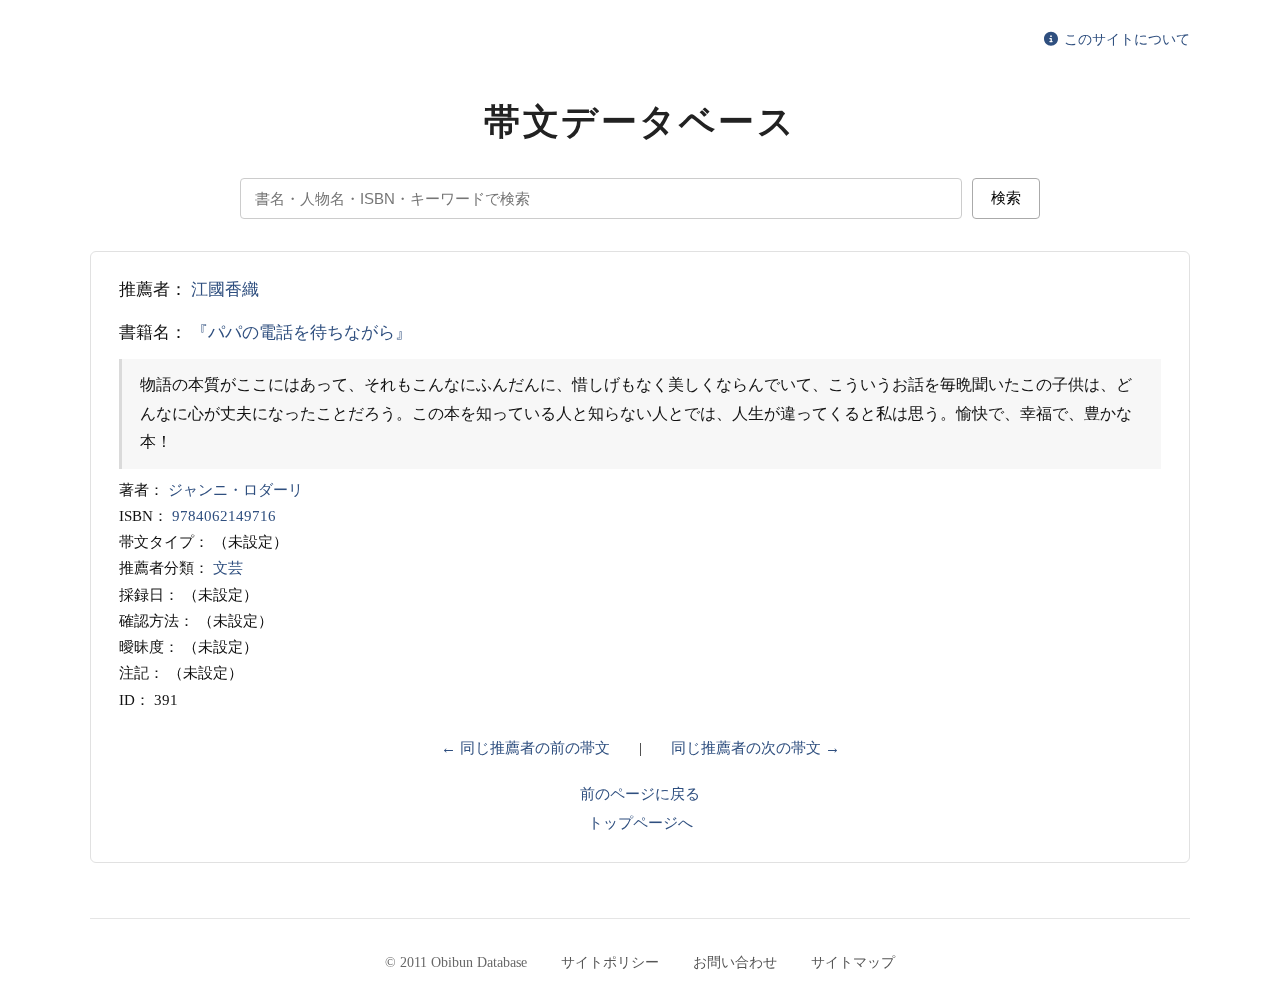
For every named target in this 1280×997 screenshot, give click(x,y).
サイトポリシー (610, 962)
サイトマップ (853, 962)
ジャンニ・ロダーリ (235, 490)
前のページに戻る (640, 794)
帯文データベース (640, 122)
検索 (1006, 197)
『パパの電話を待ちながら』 (301, 332)
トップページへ (640, 823)
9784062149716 (224, 516)
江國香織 (225, 289)
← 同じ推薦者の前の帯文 (525, 748)
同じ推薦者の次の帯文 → (755, 748)
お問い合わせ (735, 962)
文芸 (228, 568)
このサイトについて (1125, 39)
